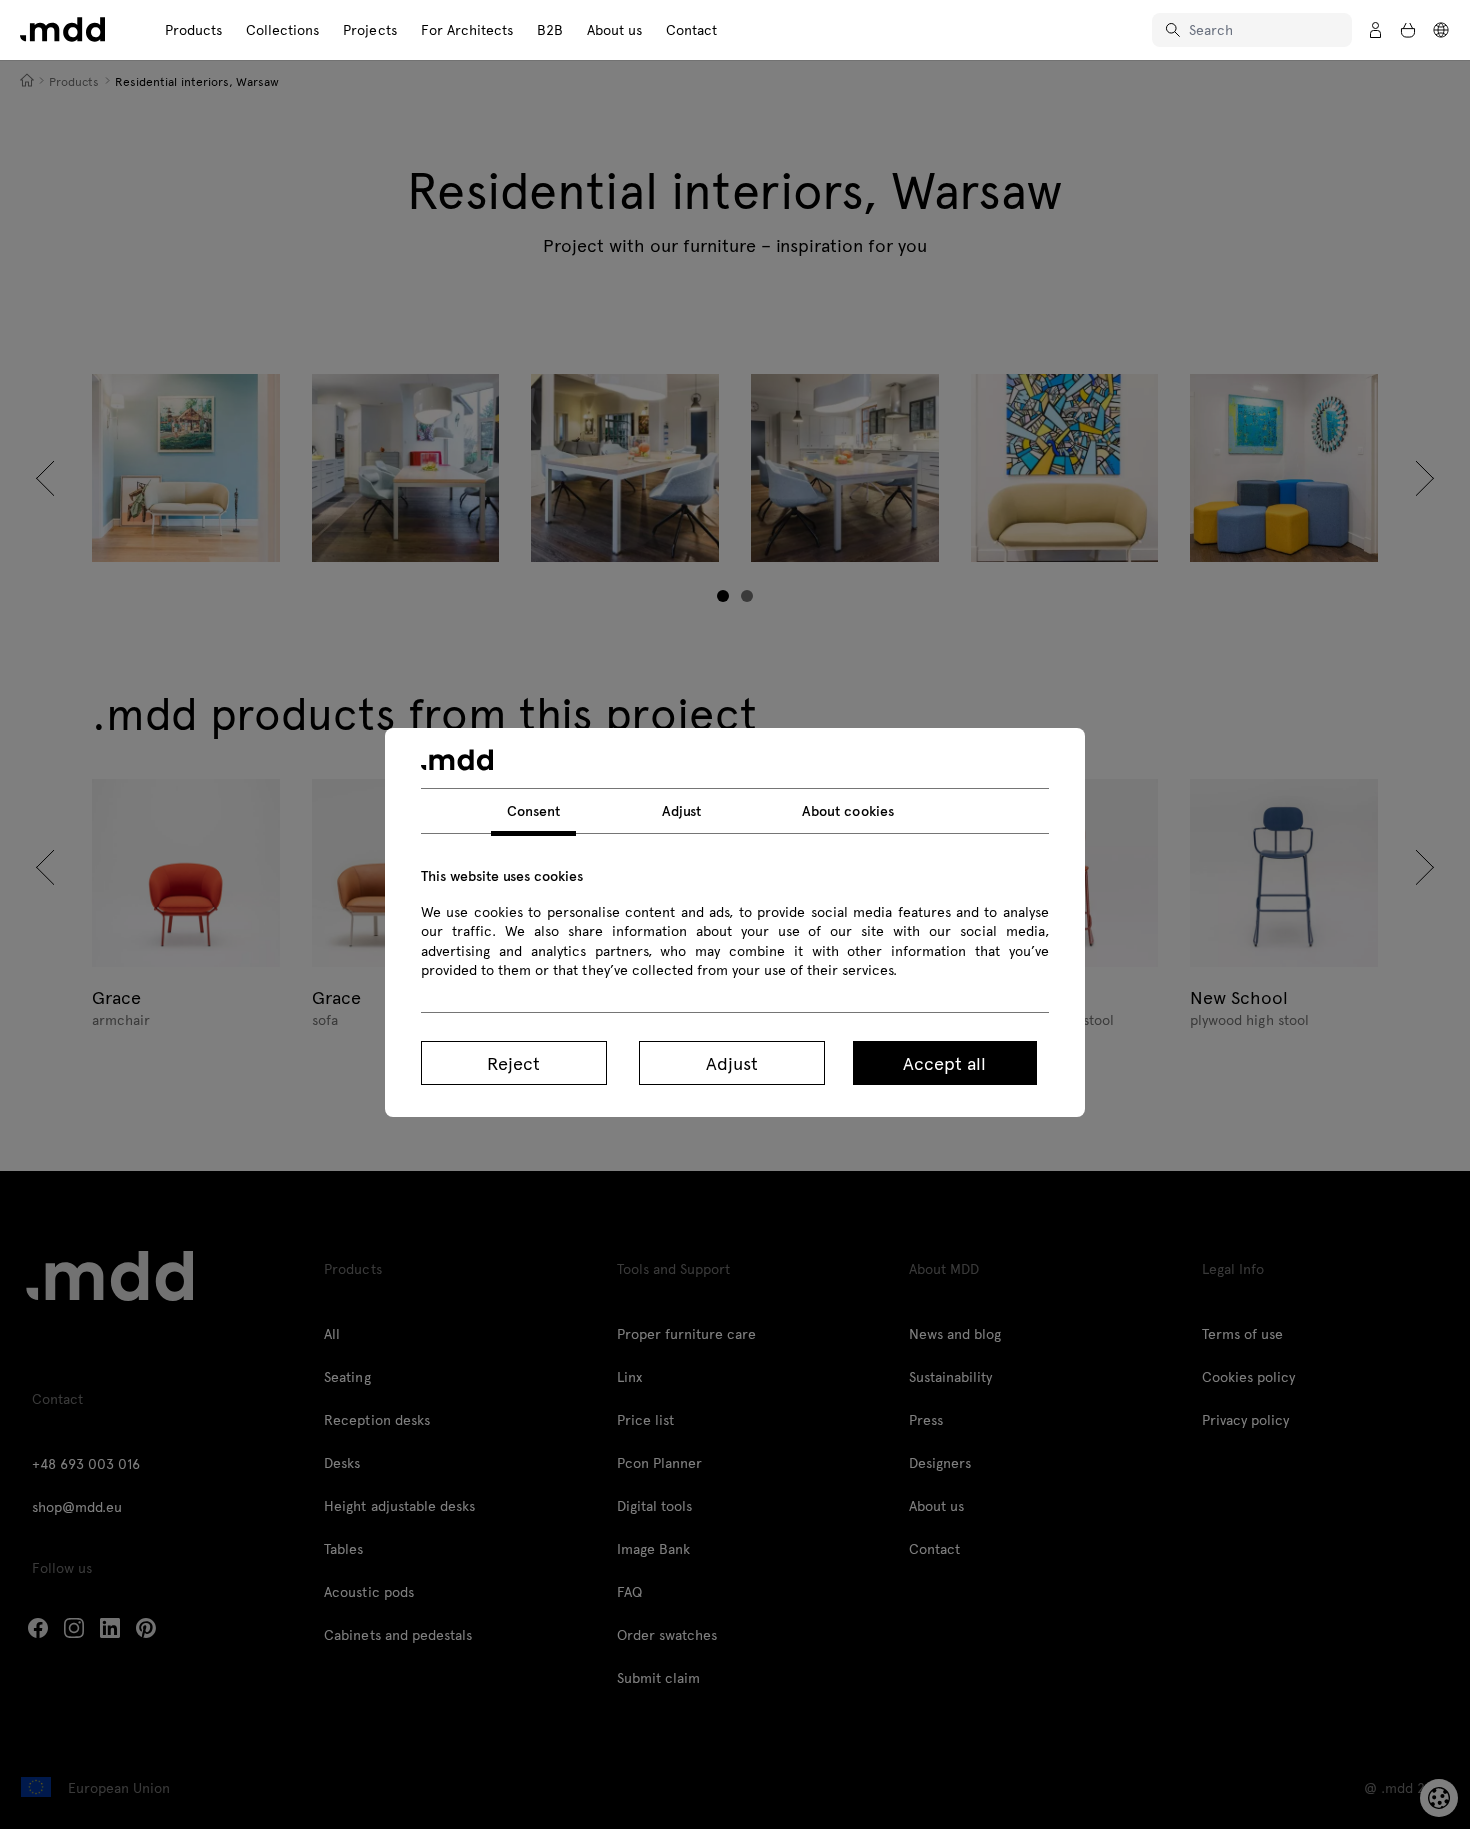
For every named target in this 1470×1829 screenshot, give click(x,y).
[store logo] (62, 29)
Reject (513, 1062)
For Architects (467, 29)
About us (614, 29)
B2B (550, 29)
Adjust (732, 1062)
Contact (691, 29)
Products (193, 29)
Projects (369, 29)
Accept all (944, 1062)
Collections (282, 29)
